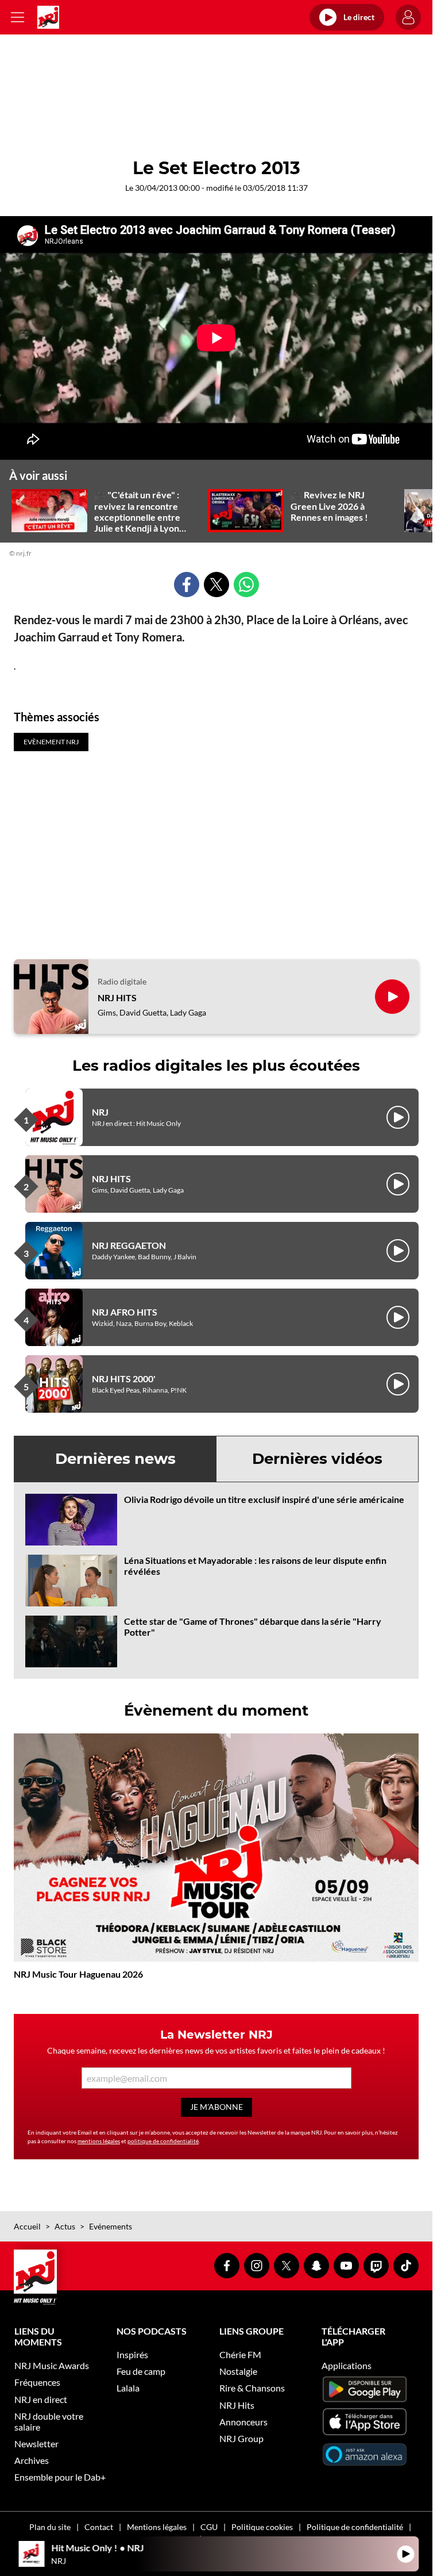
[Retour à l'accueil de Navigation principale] (48, 17)
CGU (209, 2527)
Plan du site (50, 2527)
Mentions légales (157, 2527)
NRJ (100, 1112)
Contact (99, 2527)
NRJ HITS (117, 997)
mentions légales (99, 2141)
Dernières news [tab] (115, 1459)
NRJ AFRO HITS (125, 1312)
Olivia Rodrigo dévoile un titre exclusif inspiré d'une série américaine (264, 1499)
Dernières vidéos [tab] (317, 1459)
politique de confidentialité (163, 2141)
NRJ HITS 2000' (124, 1379)
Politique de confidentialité (355, 2527)
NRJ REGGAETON (129, 1245)
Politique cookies (262, 2527)
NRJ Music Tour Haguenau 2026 (78, 1974)
